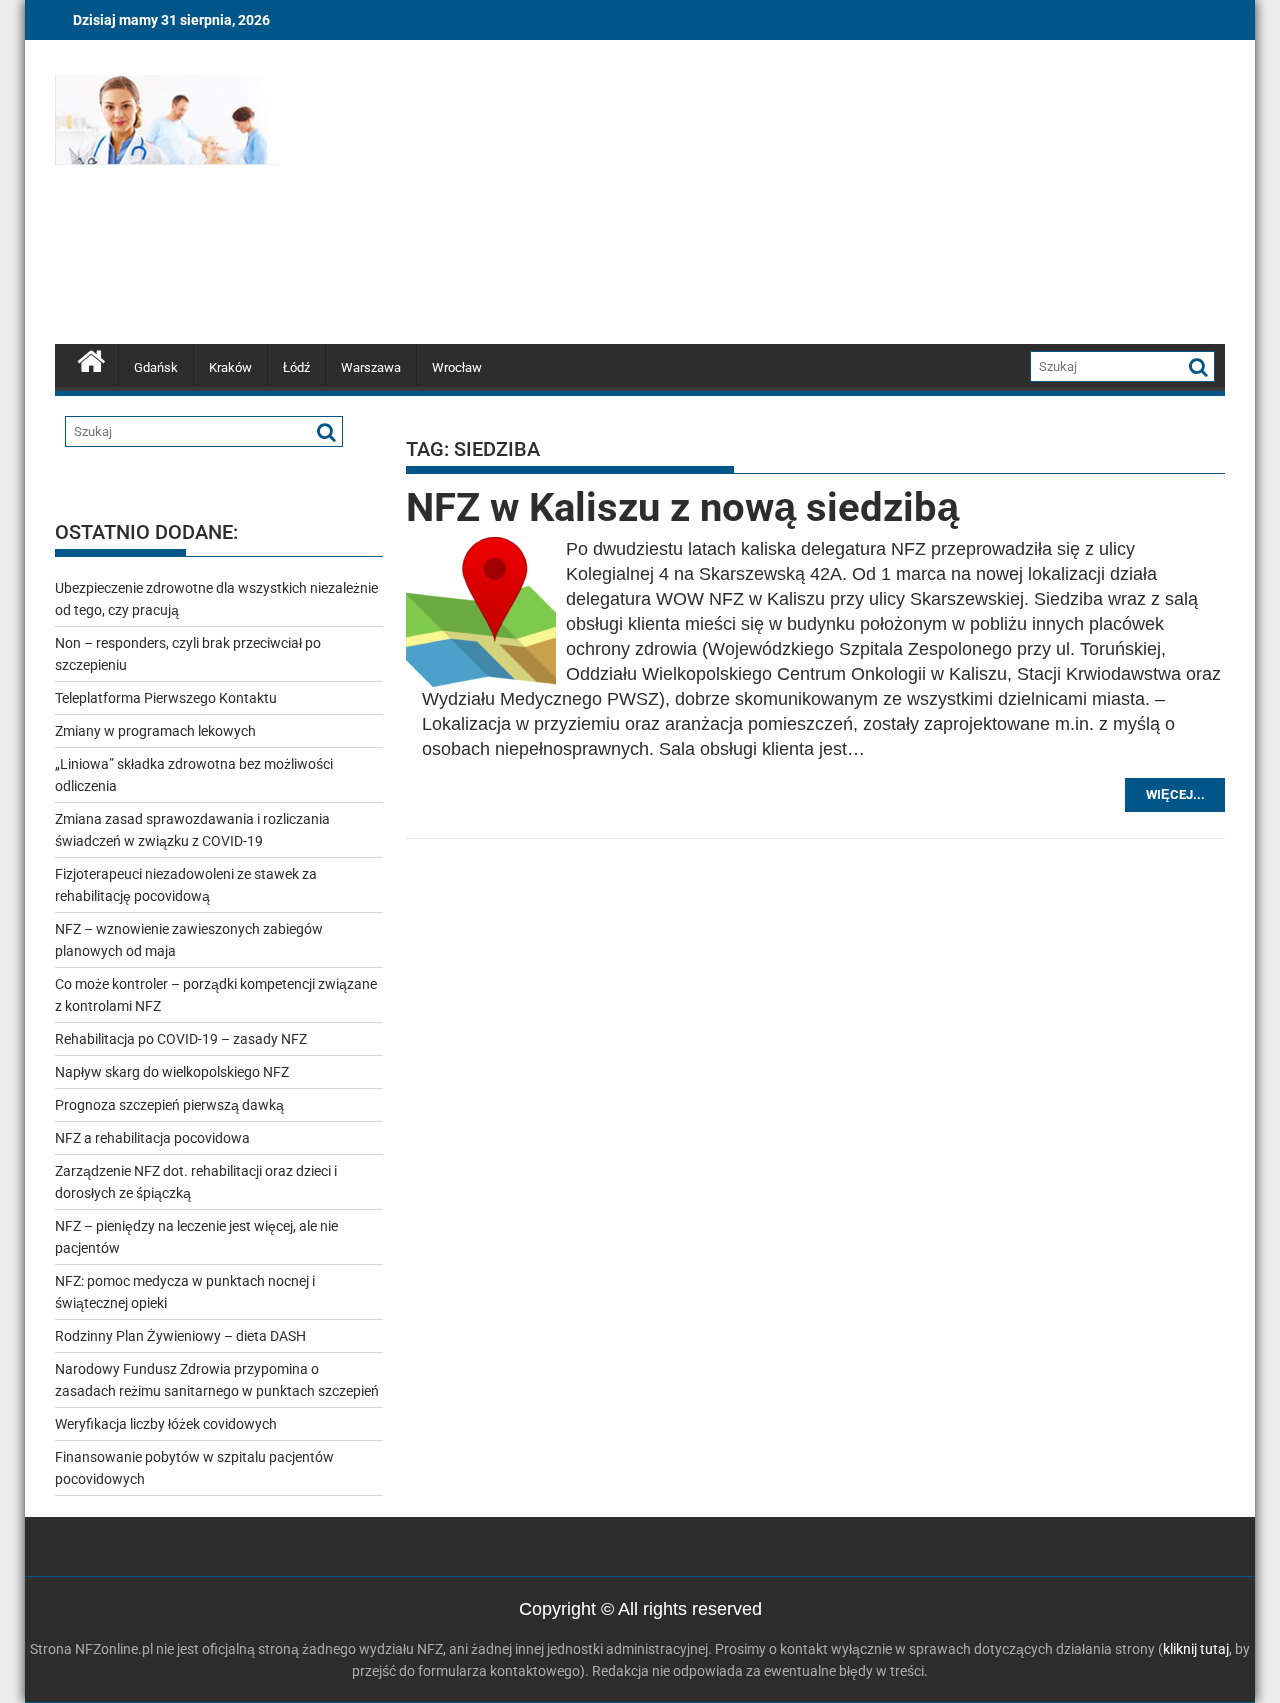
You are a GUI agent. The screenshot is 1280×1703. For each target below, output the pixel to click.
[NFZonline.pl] (91, 359)
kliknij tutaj (1196, 1649)
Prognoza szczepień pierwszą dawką (169, 1105)
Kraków (230, 367)
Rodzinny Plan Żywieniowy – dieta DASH (180, 1336)
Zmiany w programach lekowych (155, 731)
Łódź (296, 367)
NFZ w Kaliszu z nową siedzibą (682, 507)
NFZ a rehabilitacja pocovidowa (152, 1138)
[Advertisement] (827, 195)
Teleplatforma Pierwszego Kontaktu (166, 698)
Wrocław (457, 367)
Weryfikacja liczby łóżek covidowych (166, 1424)
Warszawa (371, 367)
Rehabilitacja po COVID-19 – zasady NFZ (181, 1039)
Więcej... (1175, 794)
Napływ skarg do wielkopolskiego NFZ (172, 1072)
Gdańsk (156, 367)
